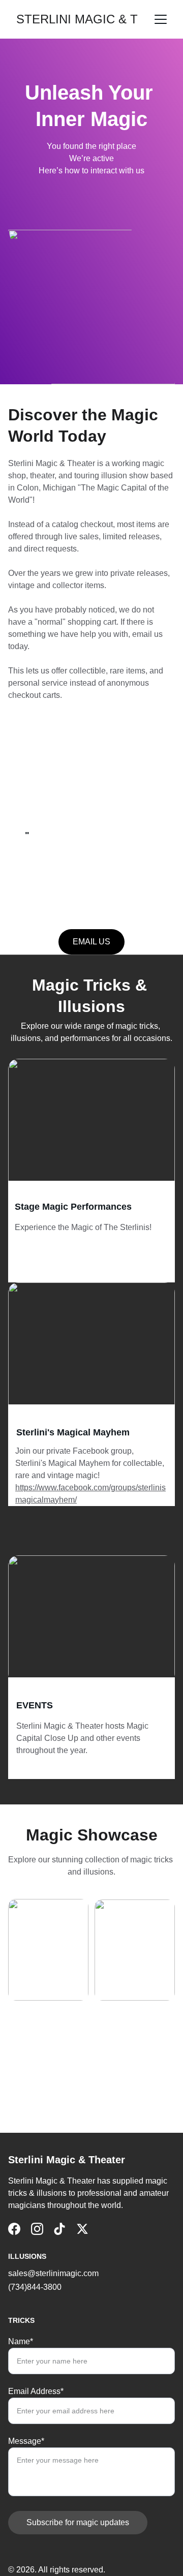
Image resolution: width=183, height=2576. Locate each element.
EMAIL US (91, 942)
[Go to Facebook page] (14, 2229)
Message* (26, 2441)
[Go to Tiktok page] (59, 2229)
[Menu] (161, 19)
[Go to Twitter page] (82, 2229)
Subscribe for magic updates (78, 2522)
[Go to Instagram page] (37, 2229)
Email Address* (36, 2391)
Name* (21, 2341)
